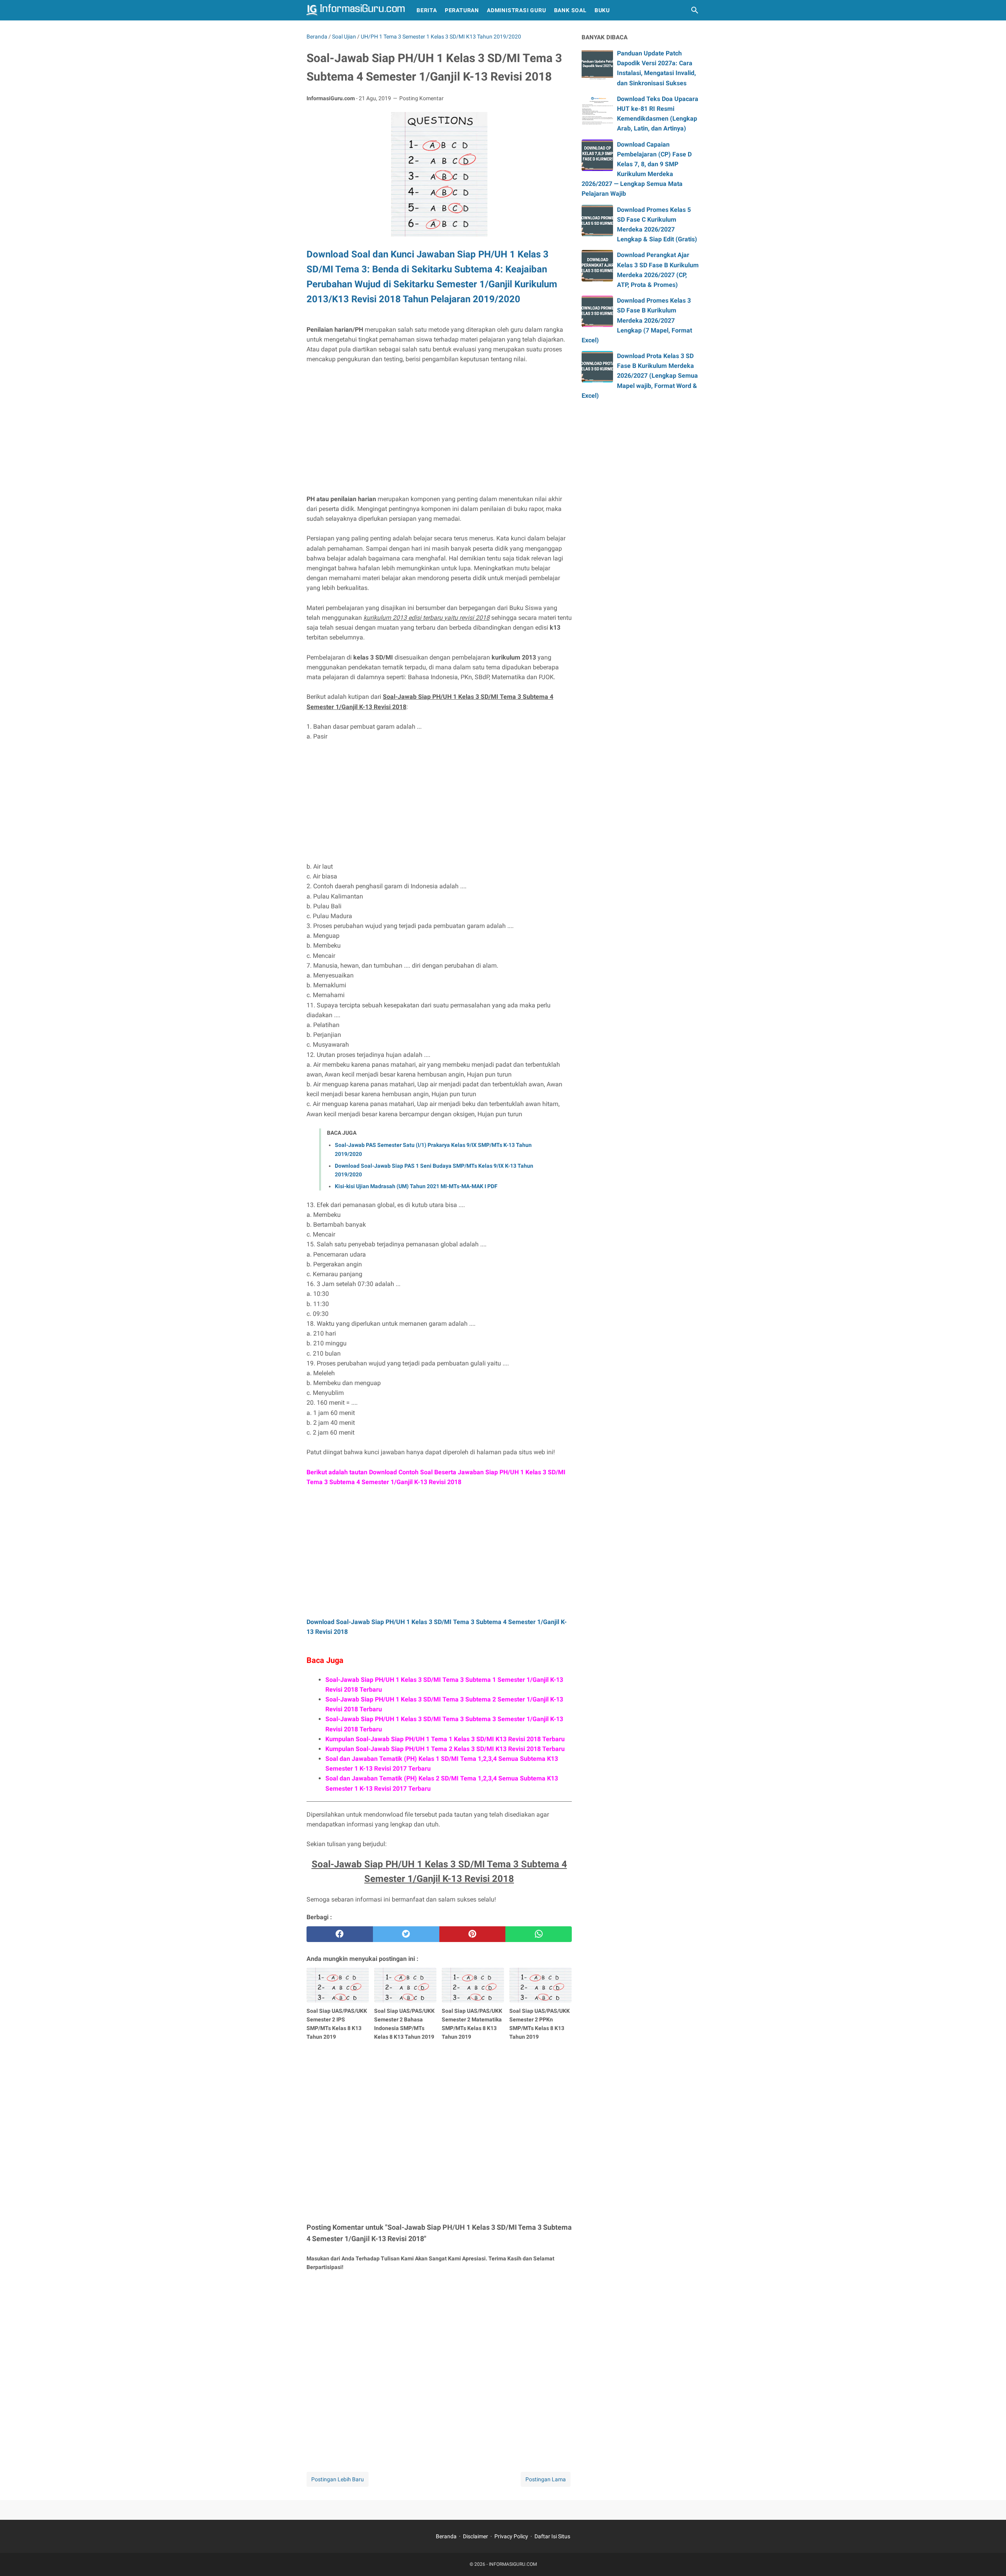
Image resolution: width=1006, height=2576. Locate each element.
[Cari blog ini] (695, 10)
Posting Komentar (421, 98)
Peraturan (462, 10)
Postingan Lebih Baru (338, 2479)
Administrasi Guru (517, 10)
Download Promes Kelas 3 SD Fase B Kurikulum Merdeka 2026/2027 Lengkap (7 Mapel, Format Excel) (637, 320)
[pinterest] (473, 1934)
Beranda (446, 2536)
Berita (427, 10)
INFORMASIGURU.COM (513, 2564)
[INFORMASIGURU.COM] (356, 10)
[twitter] (406, 1934)
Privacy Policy (511, 2536)
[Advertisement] (439, 429)
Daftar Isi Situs (552, 2536)
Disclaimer (475, 2536)
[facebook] (340, 1934)
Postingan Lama (546, 2479)
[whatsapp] (539, 1934)
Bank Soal (570, 10)
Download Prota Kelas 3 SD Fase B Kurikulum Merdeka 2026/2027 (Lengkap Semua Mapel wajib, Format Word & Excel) (640, 376)
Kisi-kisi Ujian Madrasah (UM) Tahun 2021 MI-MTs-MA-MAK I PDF (416, 1186)
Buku (602, 10)
